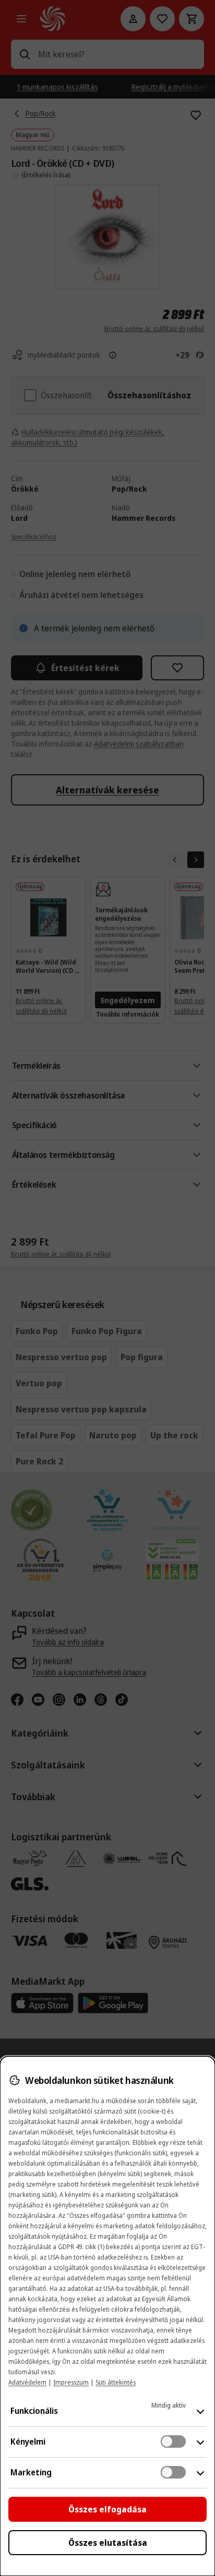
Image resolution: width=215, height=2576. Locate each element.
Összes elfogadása (107, 2509)
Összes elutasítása (108, 2543)
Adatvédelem (27, 2382)
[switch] (173, 2441)
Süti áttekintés (116, 2382)
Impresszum (71, 2382)
